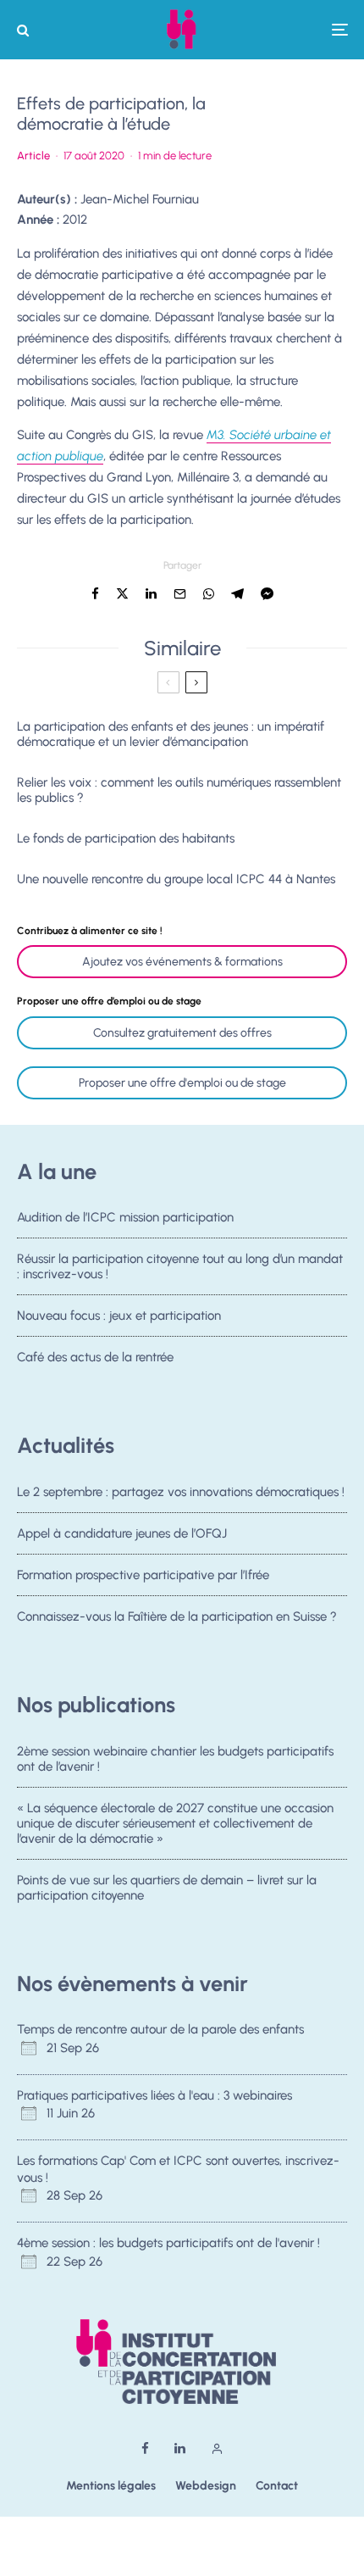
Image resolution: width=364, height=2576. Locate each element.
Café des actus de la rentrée (95, 1357)
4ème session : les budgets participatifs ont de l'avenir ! (168, 2243)
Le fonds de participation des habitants (126, 838)
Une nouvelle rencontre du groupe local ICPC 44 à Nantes (176, 879)
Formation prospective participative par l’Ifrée (143, 1575)
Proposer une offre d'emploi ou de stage (182, 1083)
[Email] (180, 594)
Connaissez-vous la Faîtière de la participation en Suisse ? (177, 1616)
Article (33, 156)
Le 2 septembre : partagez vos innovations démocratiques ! (181, 1492)
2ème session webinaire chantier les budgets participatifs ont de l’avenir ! (175, 1759)
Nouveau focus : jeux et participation (119, 1316)
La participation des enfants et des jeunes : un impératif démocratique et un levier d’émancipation (171, 734)
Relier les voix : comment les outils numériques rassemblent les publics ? (179, 790)
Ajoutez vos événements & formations (182, 962)
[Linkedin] (180, 2448)
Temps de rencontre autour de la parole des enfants (160, 2029)
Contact (277, 2486)
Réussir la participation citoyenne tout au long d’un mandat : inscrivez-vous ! (180, 1266)
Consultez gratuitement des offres (182, 1033)
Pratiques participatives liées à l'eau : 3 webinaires (154, 2095)
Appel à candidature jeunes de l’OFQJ (122, 1533)
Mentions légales (111, 2486)
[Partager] (95, 594)
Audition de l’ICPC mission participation (125, 1217)
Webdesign (206, 2486)
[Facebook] (145, 2448)
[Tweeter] (122, 594)
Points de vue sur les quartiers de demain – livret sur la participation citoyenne (167, 1888)
